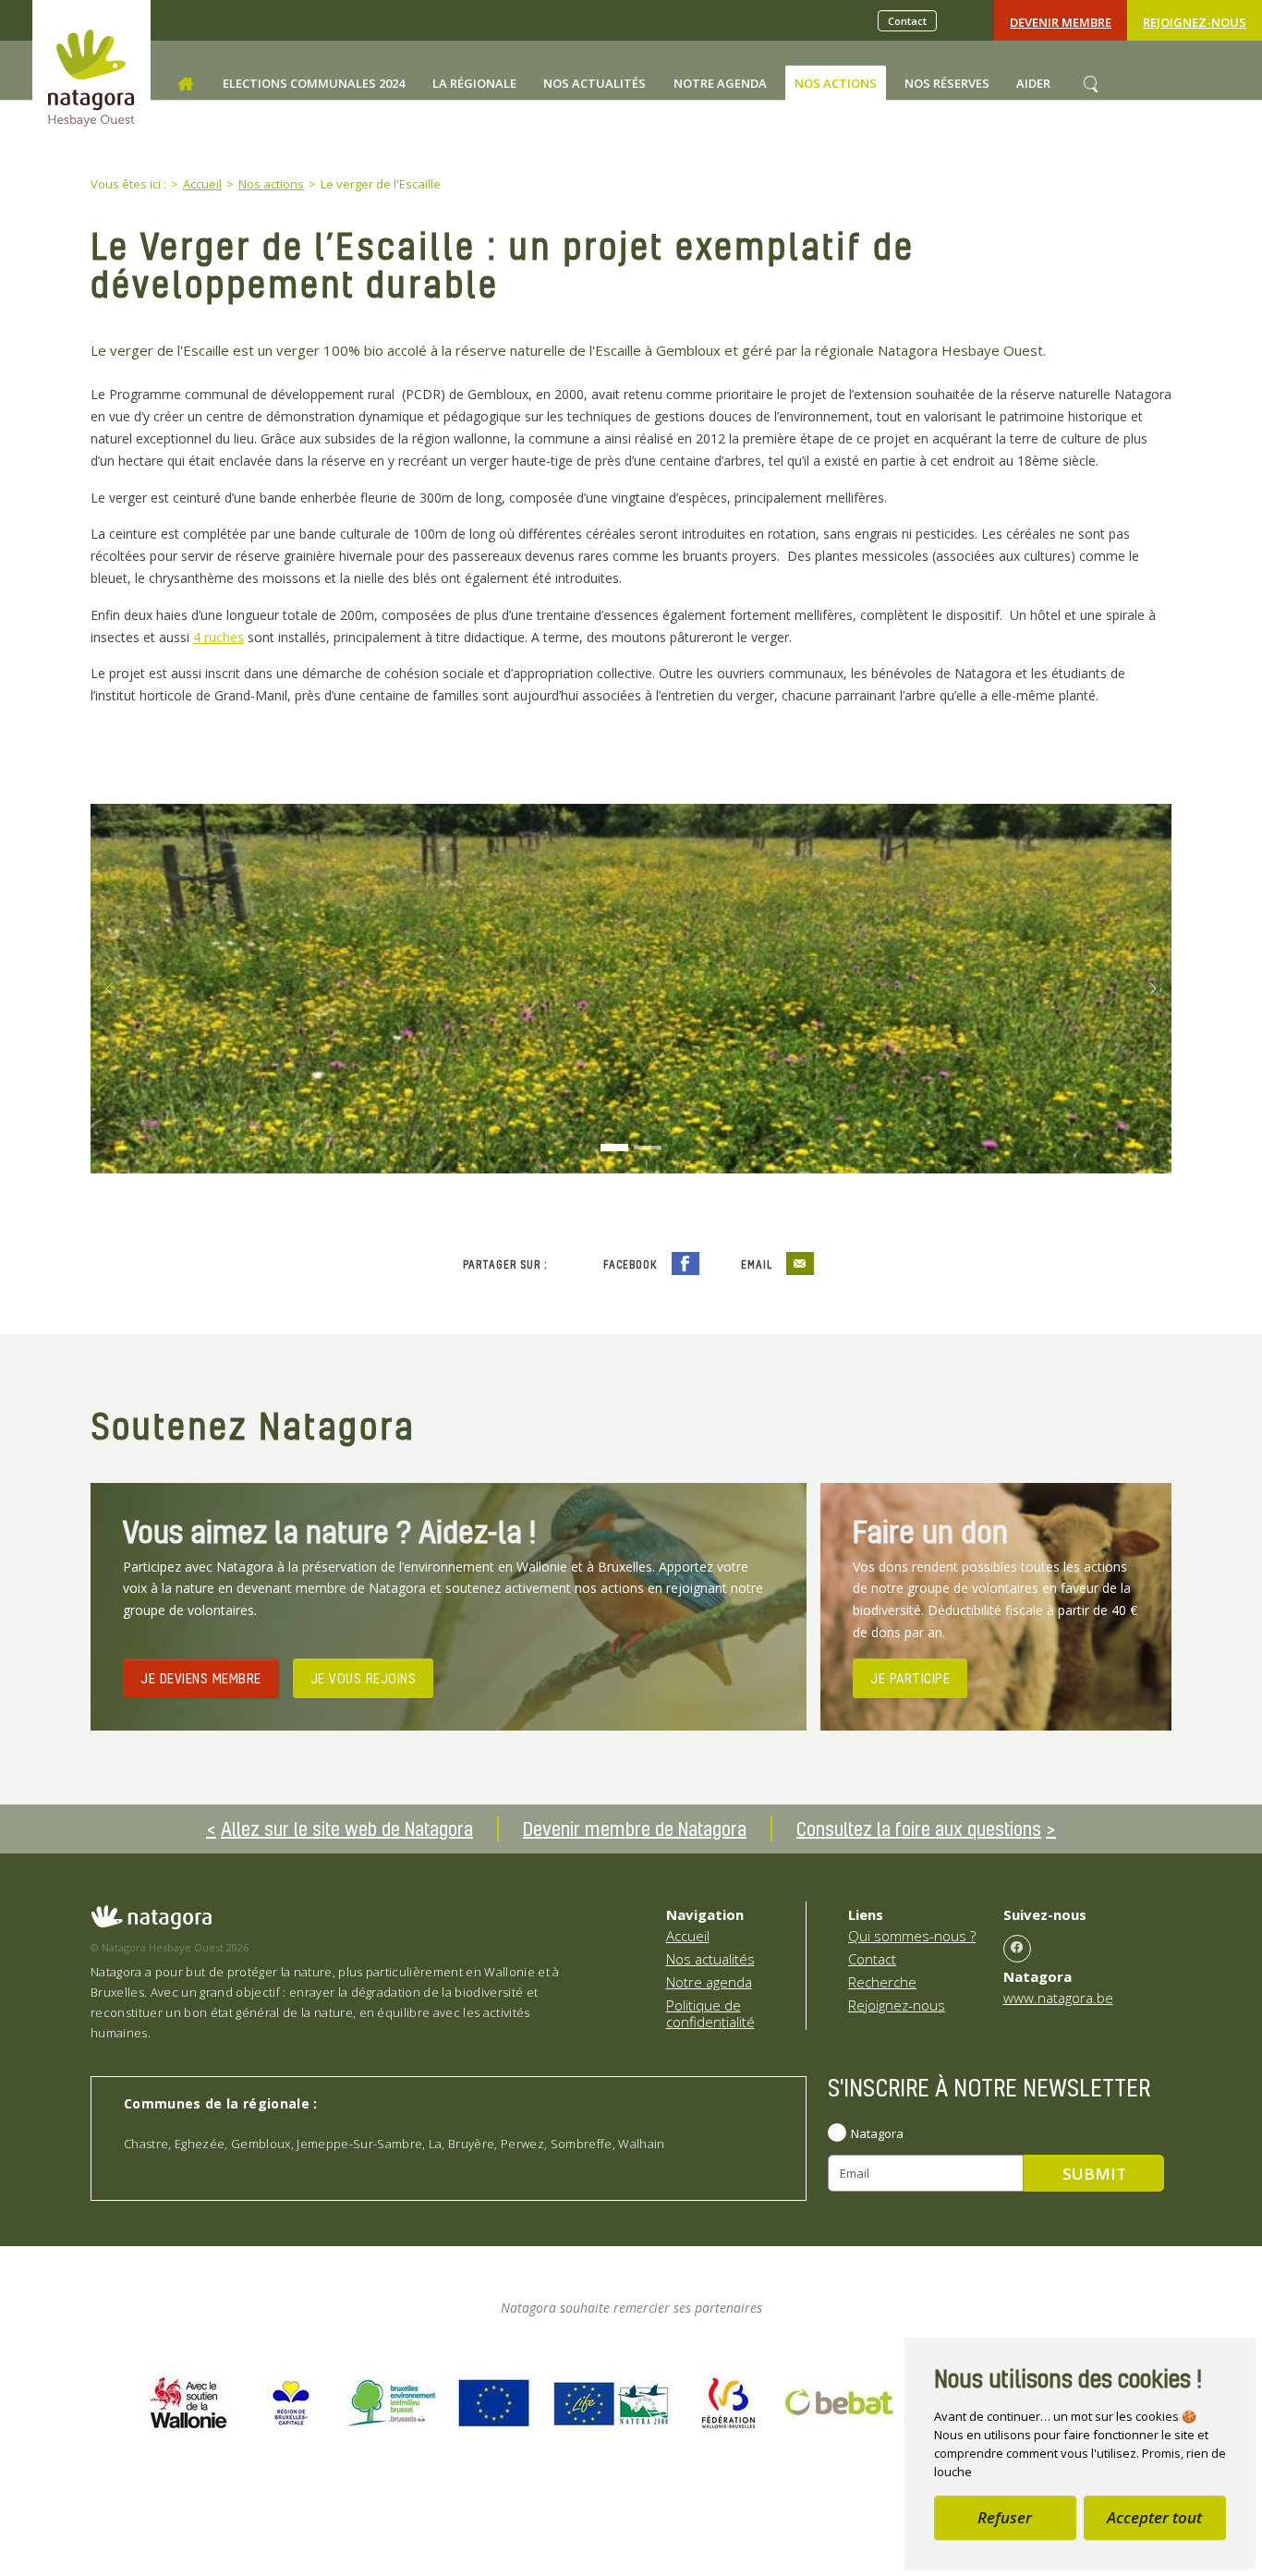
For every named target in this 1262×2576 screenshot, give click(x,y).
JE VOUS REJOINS (364, 1678)
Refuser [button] (1005, 2517)
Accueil (688, 1936)
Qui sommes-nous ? (912, 1936)
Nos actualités (710, 1959)
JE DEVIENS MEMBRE (201, 1678)
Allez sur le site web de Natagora (347, 1829)
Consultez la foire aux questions (919, 1829)
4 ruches (218, 637)
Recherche (882, 1982)
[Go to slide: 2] (648, 1148)
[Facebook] (1017, 1949)
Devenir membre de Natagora (635, 1829)
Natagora (877, 2133)
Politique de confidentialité (710, 2013)
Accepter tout (1154, 2517)
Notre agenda (709, 1982)
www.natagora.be (1058, 1998)
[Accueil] (186, 84)
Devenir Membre (1061, 22)
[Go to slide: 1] (614, 1148)
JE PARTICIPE (910, 1678)
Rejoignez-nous (1195, 22)
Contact (907, 21)
